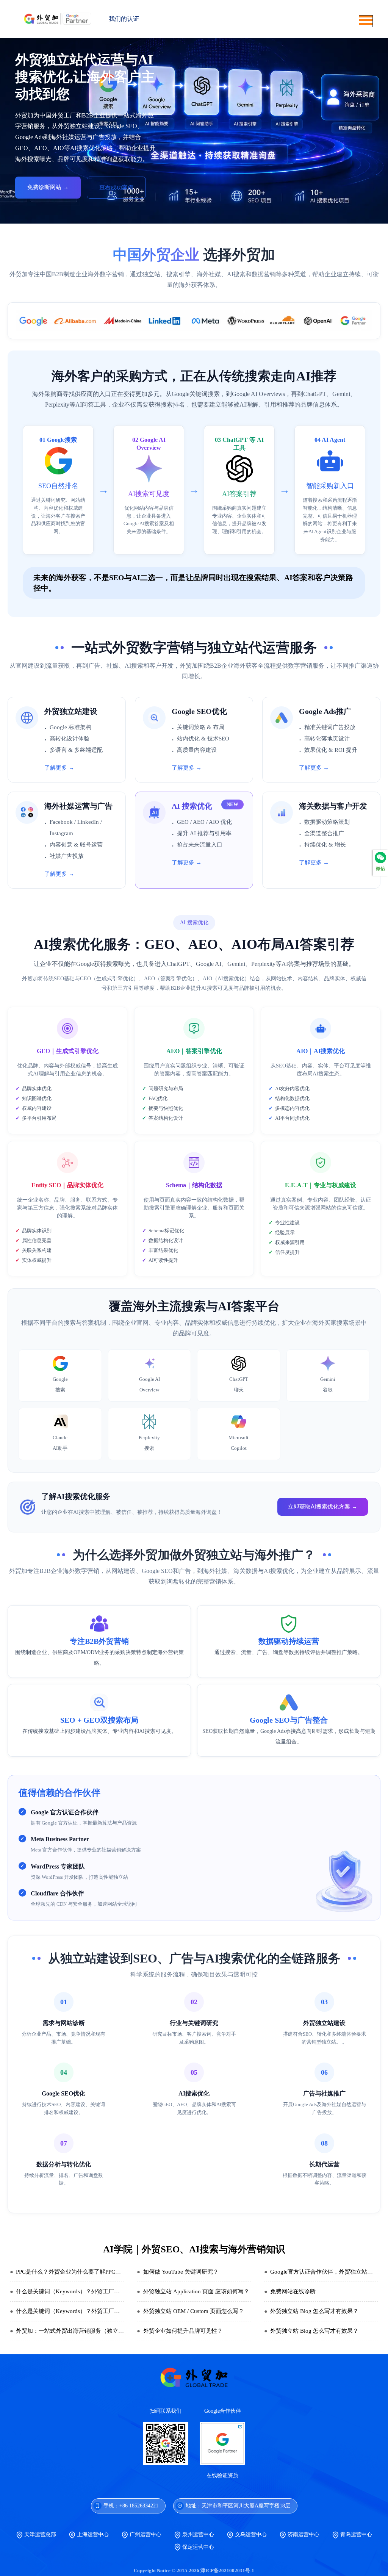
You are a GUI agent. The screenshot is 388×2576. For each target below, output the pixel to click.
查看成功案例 (116, 188)
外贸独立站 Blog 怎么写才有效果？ (314, 2311)
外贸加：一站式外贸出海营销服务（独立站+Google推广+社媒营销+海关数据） (114, 2331)
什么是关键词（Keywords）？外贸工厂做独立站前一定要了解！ (96, 2291)
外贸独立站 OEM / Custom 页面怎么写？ (194, 2311)
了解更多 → (59, 768)
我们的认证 (124, 19)
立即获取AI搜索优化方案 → (323, 1506)
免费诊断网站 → (48, 187)
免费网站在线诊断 (293, 2291)
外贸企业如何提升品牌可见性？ (183, 2331)
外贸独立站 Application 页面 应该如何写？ (196, 2291)
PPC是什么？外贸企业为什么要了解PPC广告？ (74, 2272)
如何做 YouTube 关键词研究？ (181, 2272)
